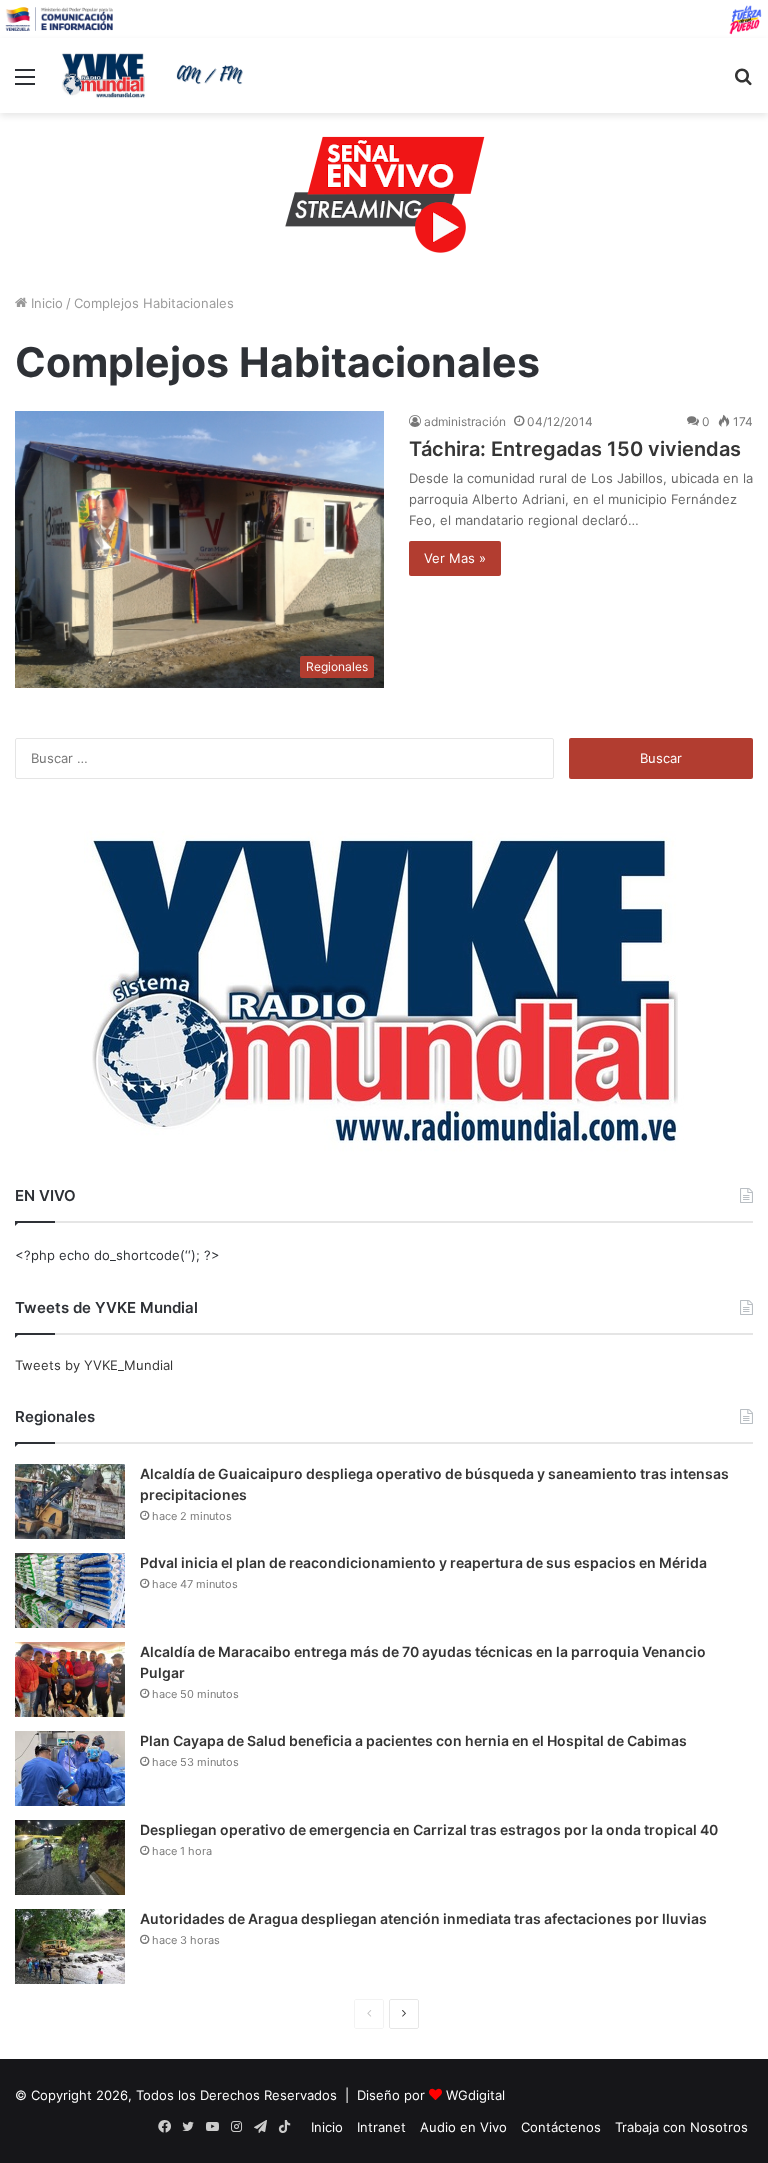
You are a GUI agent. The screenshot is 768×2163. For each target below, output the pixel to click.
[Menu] (25, 83)
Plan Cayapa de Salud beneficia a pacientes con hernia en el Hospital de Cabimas (413, 1740)
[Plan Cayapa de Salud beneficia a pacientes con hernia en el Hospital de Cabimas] (70, 1768)
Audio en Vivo (463, 2127)
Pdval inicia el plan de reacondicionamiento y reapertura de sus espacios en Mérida (423, 1562)
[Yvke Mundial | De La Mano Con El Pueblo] (156, 75)
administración (465, 421)
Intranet (381, 2127)
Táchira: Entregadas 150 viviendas (575, 449)
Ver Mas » (455, 558)
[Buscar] (743, 83)
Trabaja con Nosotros (681, 2127)
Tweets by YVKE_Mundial (94, 1365)
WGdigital (475, 2095)
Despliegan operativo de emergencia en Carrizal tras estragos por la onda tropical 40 (429, 1829)
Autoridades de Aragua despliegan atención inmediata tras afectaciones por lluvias (423, 1918)
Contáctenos (561, 2127)
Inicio (45, 303)
